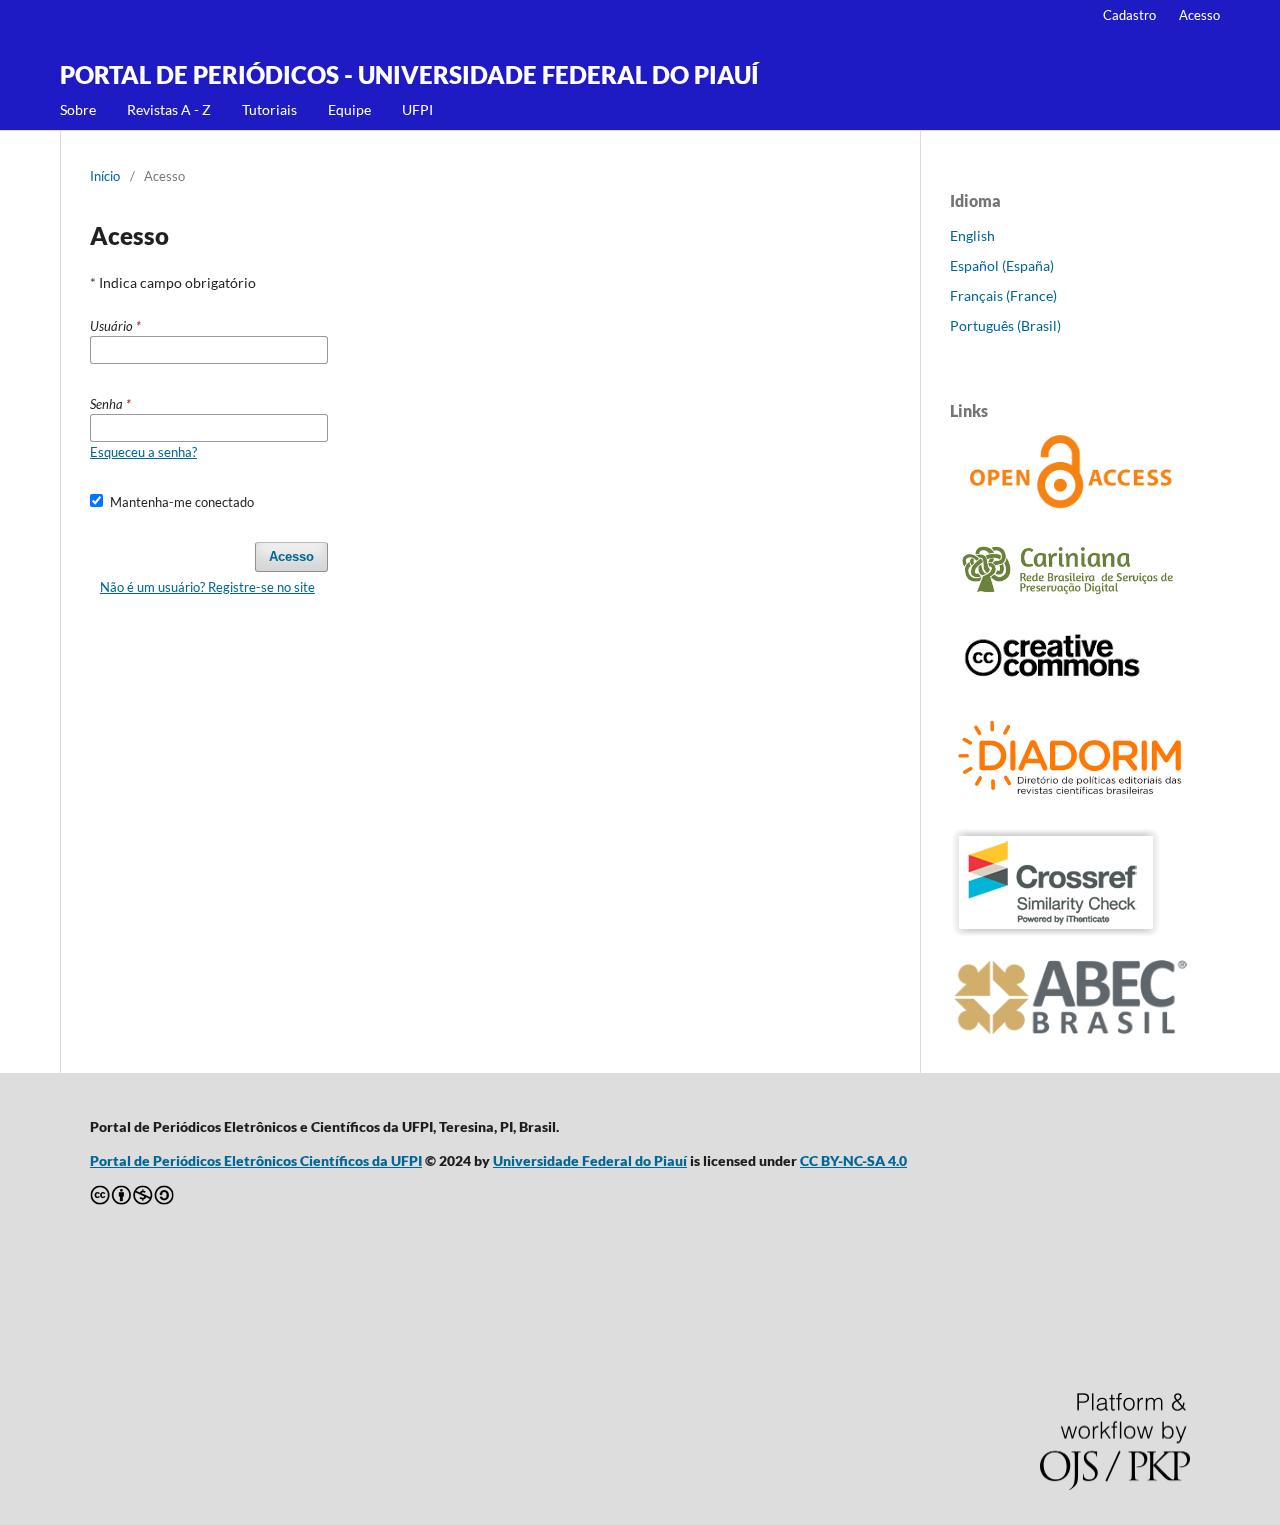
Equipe (349, 109)
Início (105, 176)
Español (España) (1002, 265)
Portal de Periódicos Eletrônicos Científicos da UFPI (256, 1160)
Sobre (78, 109)
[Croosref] (1055, 931)
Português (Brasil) (1005, 325)
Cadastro (1129, 15)
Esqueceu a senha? (143, 452)
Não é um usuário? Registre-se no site (207, 587)
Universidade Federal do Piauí (590, 1160)
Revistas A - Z (169, 109)
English (972, 235)
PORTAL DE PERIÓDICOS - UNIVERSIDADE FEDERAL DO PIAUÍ (409, 74)
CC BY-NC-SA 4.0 (853, 1160)
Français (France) (1003, 295)
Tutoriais (269, 109)
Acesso (1199, 15)
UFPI (417, 109)
